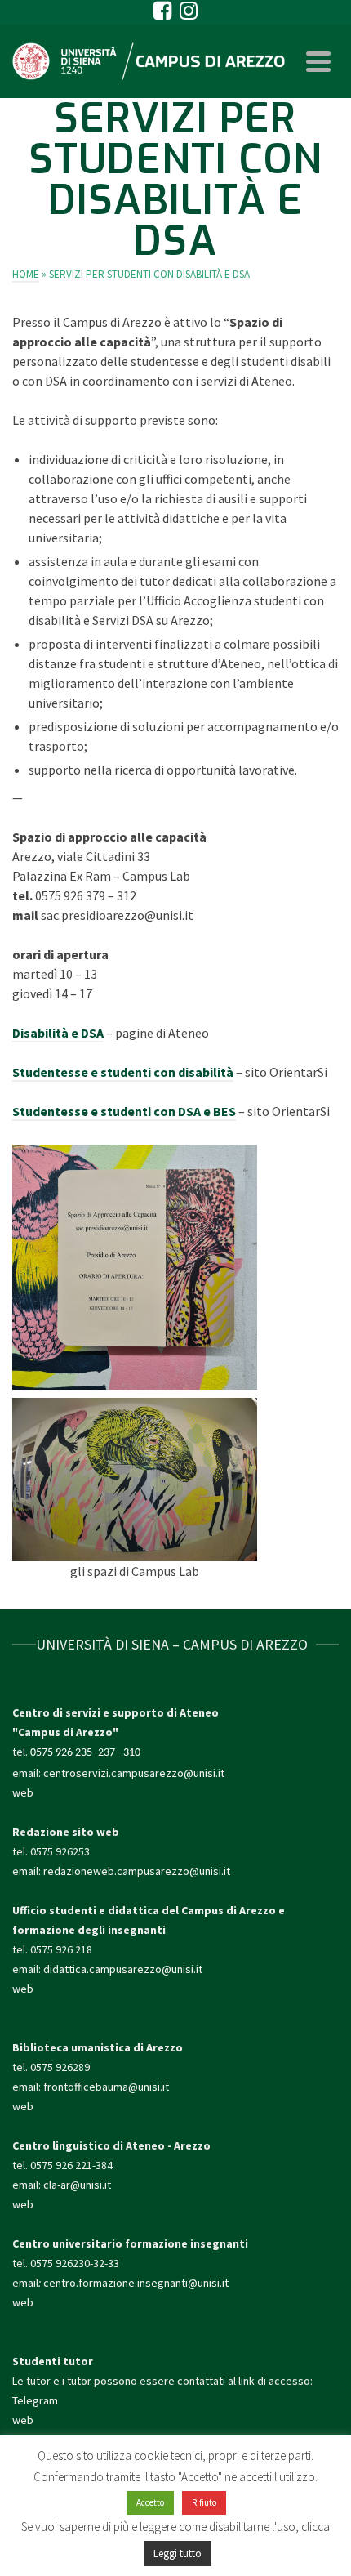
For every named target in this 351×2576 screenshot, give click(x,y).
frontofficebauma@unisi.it (106, 2087)
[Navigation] (318, 61)
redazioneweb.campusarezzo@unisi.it (137, 1871)
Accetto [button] (150, 2502)
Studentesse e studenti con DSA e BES (124, 1111)
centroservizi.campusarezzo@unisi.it (134, 1773)
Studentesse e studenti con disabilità (123, 1072)
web (23, 1792)
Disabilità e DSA (58, 1033)
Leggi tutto (178, 2554)
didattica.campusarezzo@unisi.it (123, 1969)
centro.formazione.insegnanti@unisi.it (137, 2283)
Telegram (35, 2400)
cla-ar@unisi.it (77, 2185)
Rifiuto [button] (204, 2502)
